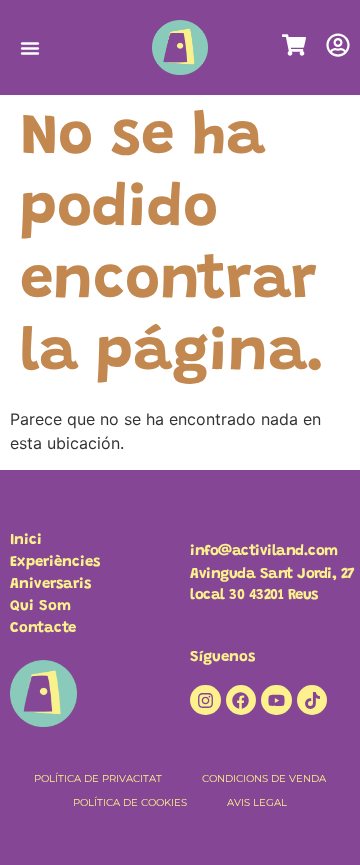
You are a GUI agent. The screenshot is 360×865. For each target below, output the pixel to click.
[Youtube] (276, 700)
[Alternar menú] (30, 48)
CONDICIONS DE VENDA (264, 778)
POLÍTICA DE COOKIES (130, 802)
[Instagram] (205, 700)
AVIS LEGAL (257, 802)
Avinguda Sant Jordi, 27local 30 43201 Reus (272, 585)
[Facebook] (241, 700)
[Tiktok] (312, 700)
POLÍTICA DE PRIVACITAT (98, 778)
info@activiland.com (264, 551)
